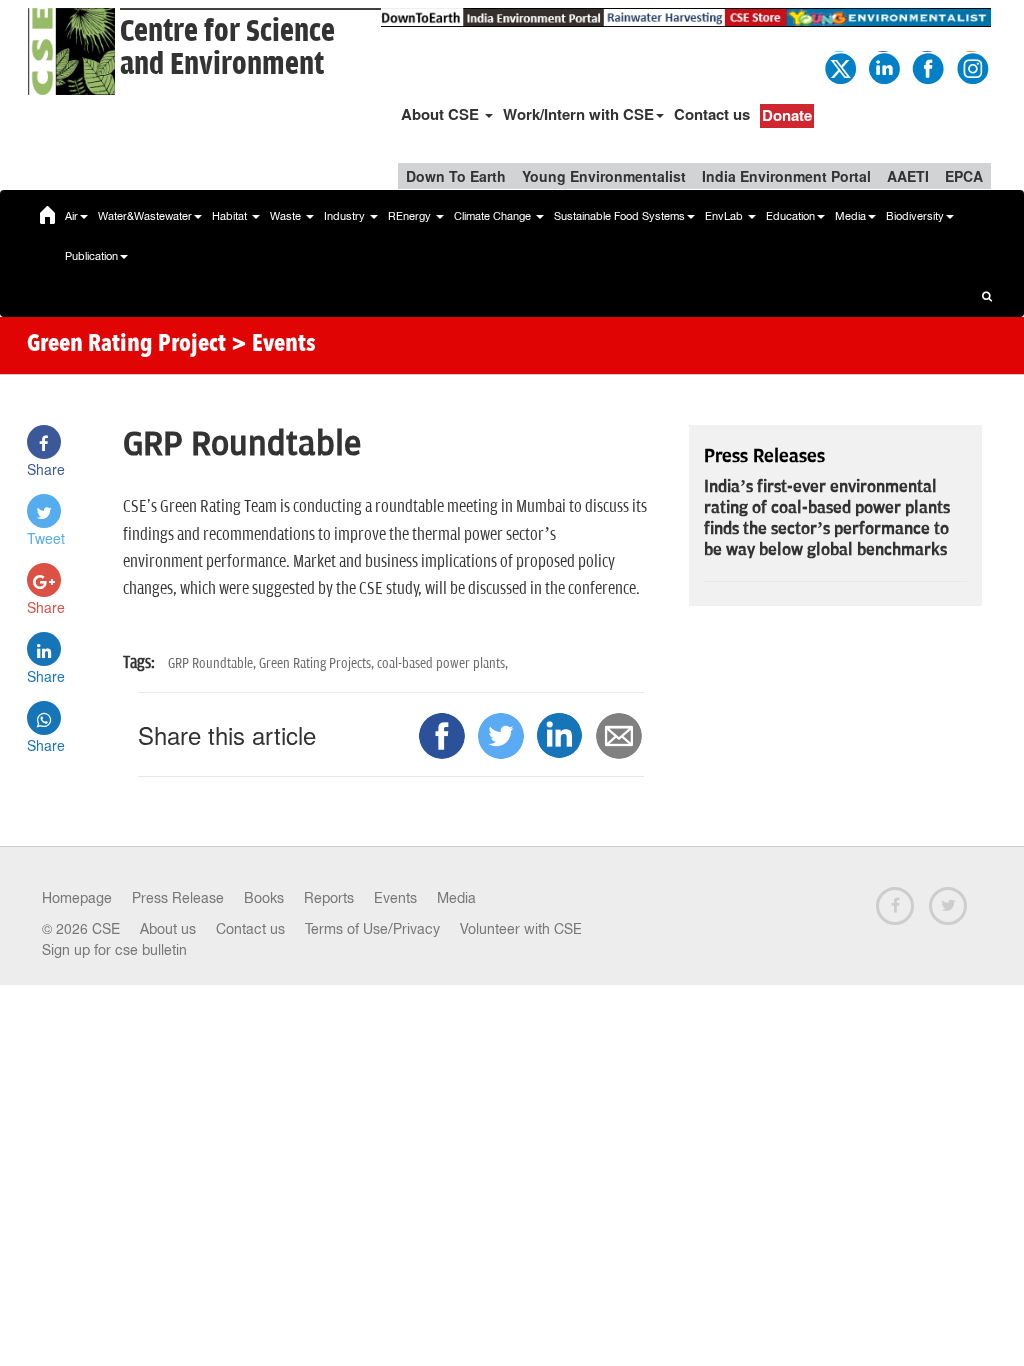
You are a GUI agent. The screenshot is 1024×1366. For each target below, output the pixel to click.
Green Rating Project (126, 345)
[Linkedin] (883, 66)
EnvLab (725, 216)
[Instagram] (971, 66)
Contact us (712, 114)
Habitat (231, 216)
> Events (273, 345)
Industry (346, 216)
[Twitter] (839, 66)
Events (395, 898)
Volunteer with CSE (521, 929)
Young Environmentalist (604, 176)
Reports (329, 898)
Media (850, 216)
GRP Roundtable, (213, 663)
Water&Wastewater (145, 216)
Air (71, 216)
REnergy (411, 216)
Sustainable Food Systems (619, 216)
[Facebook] (927, 66)
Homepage (77, 898)
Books (264, 898)
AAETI (908, 176)
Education (790, 216)
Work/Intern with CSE (578, 114)
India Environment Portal (786, 176)
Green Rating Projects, (318, 663)
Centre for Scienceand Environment (227, 48)
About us (168, 929)
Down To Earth (456, 176)
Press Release (178, 898)
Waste (287, 216)
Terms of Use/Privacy (372, 929)
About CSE (442, 114)
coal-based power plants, (442, 663)
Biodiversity (915, 216)
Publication (91, 256)
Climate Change (494, 216)
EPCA (964, 176)
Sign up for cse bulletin (114, 950)
